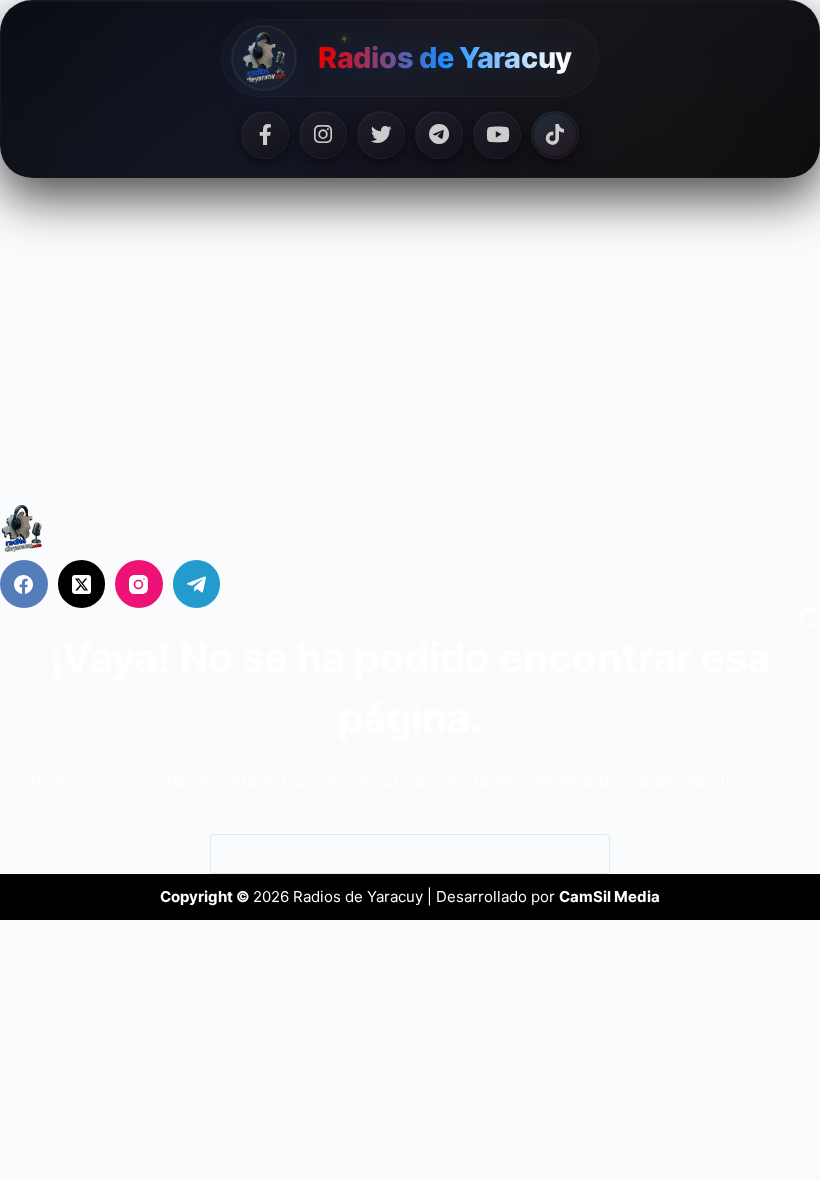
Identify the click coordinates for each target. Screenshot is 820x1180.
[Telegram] (439, 135)
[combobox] (391, 854)
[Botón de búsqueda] (590, 854)
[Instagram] (323, 135)
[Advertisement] (410, 353)
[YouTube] (497, 135)
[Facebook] (265, 135)
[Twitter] (381, 135)
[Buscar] (810, 618)
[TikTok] (555, 135)
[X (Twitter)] (82, 584)
